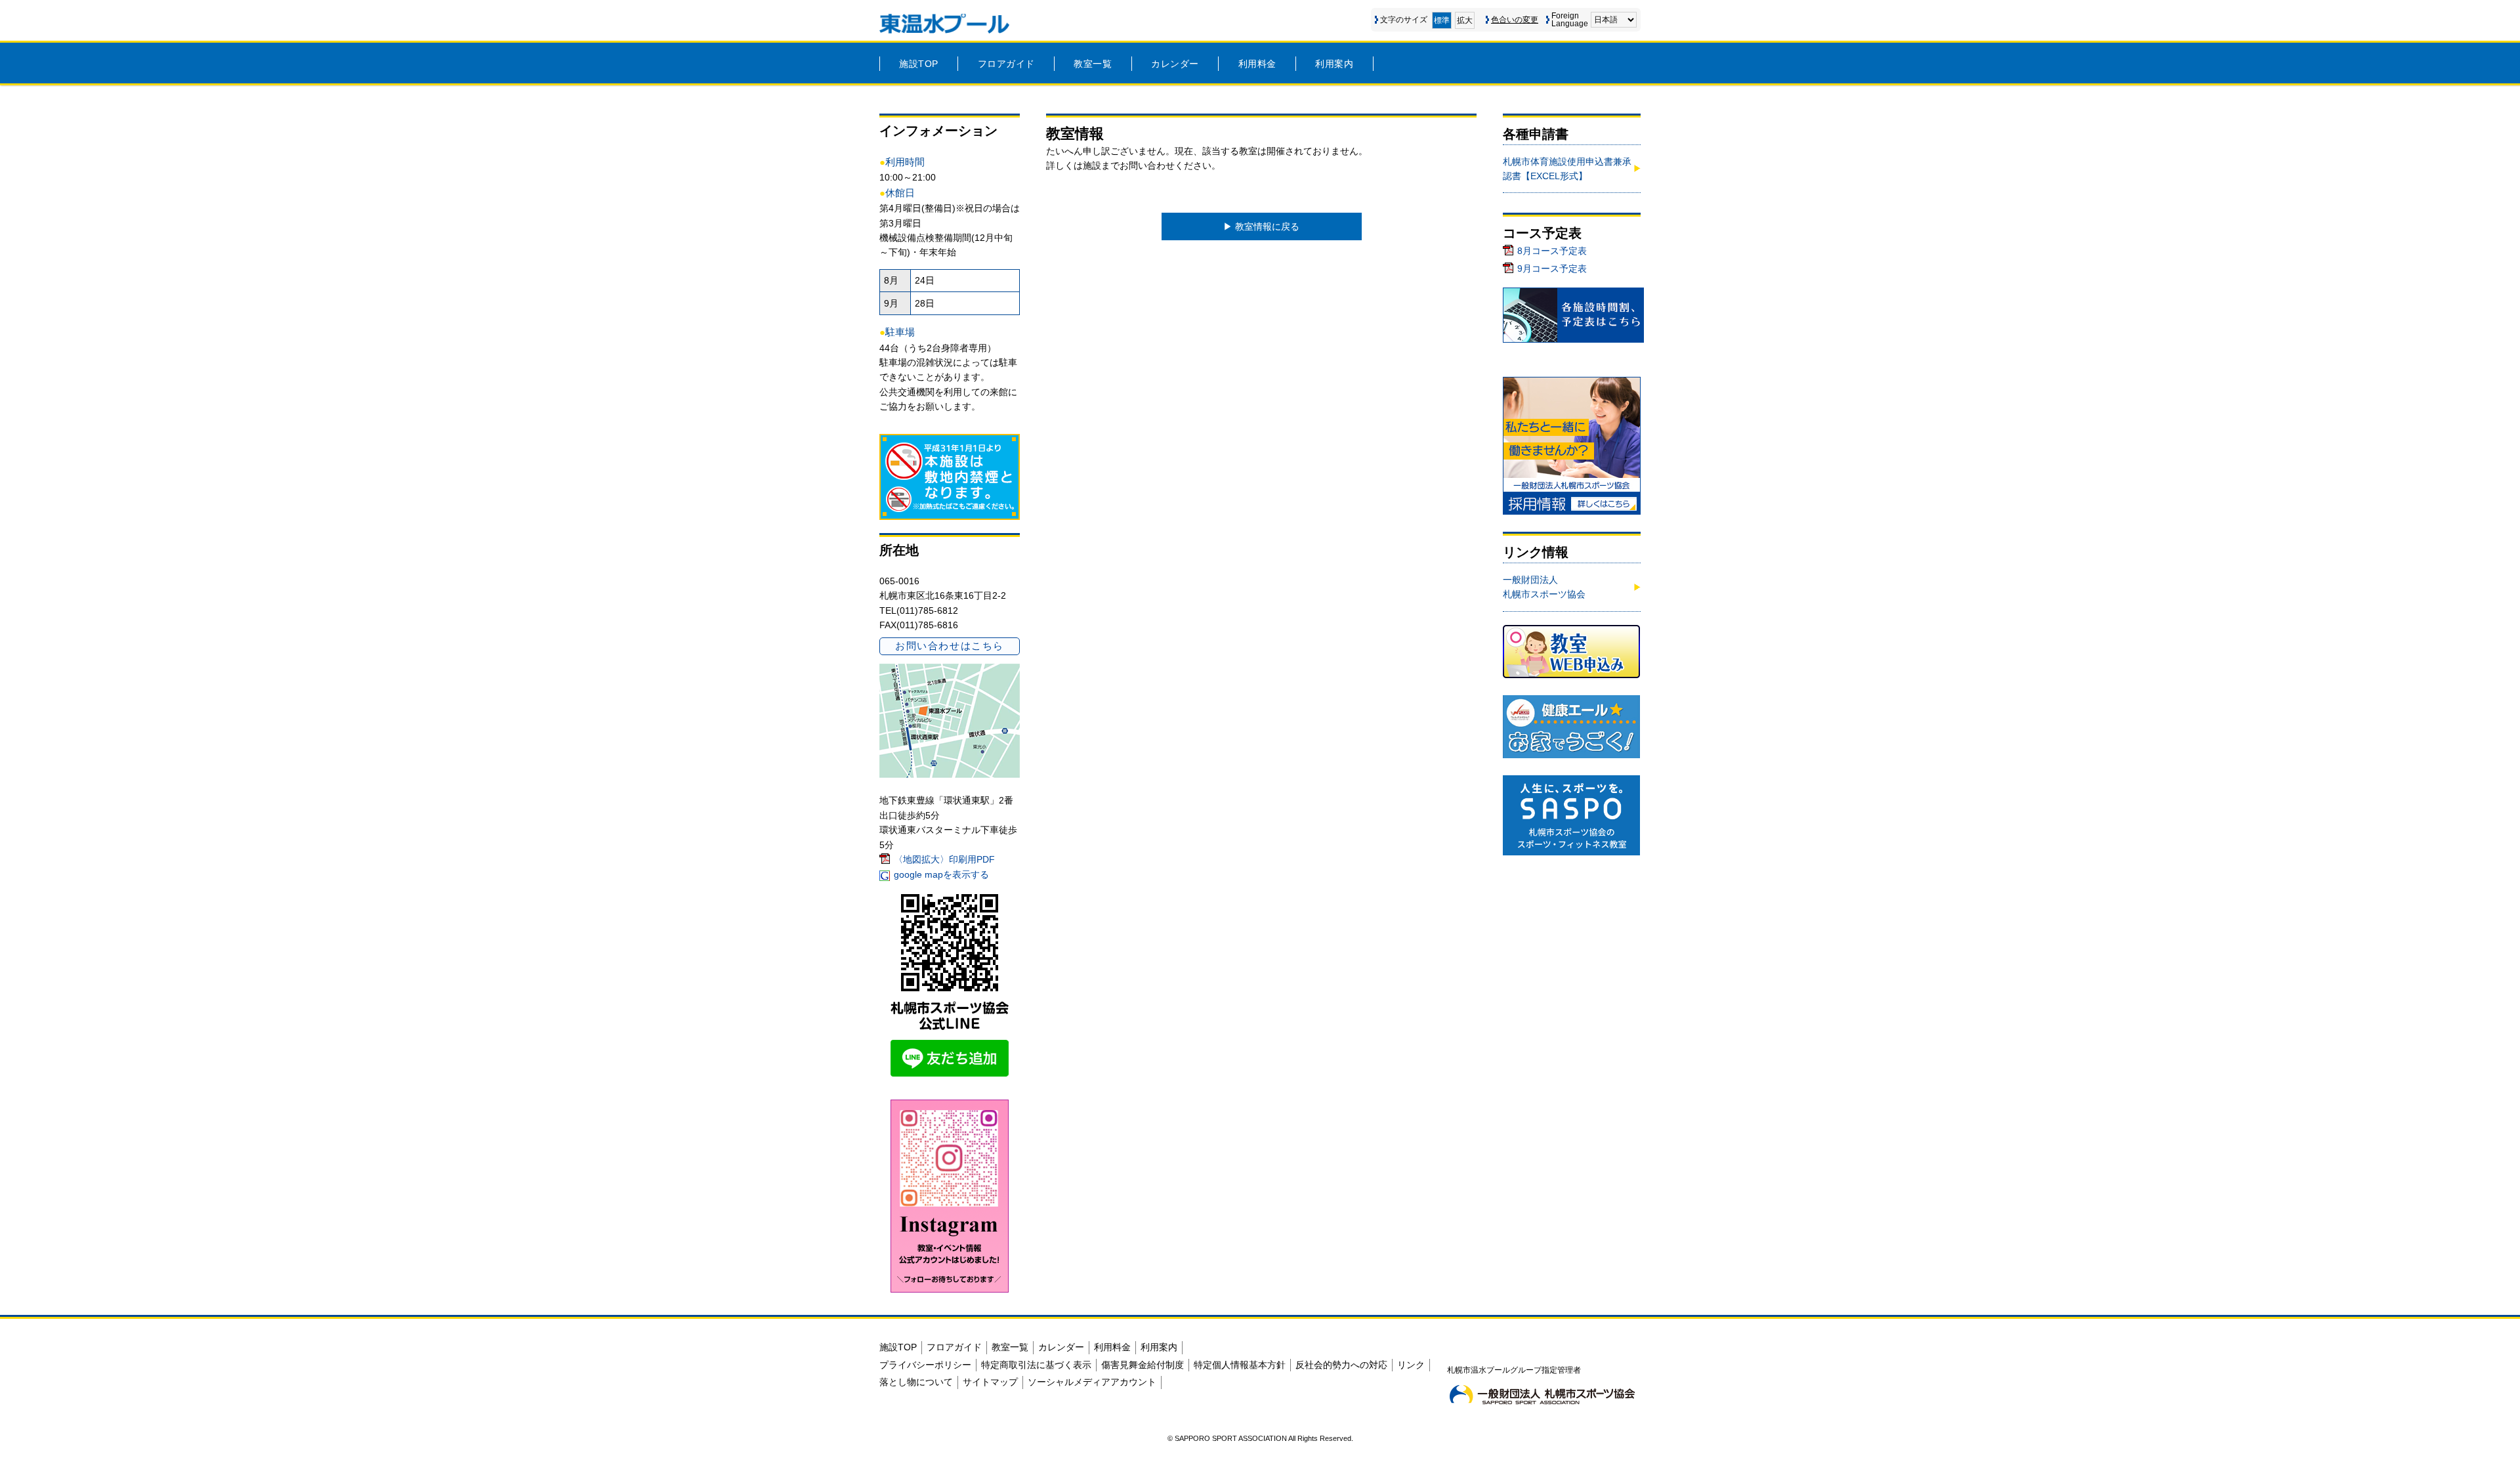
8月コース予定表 (1552, 251)
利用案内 (1334, 64)
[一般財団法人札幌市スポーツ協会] (1542, 1394)
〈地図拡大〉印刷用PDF (944, 859)
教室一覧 (1093, 64)
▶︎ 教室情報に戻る (1261, 226)
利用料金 (1257, 64)
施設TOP (919, 64)
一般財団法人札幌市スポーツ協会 (1544, 587)
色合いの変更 (1515, 20)
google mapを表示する (941, 874)
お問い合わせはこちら (949, 646)
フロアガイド (1006, 64)
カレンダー (1175, 64)
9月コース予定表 (1552, 268)
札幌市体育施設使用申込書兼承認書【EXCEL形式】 (1567, 169)
